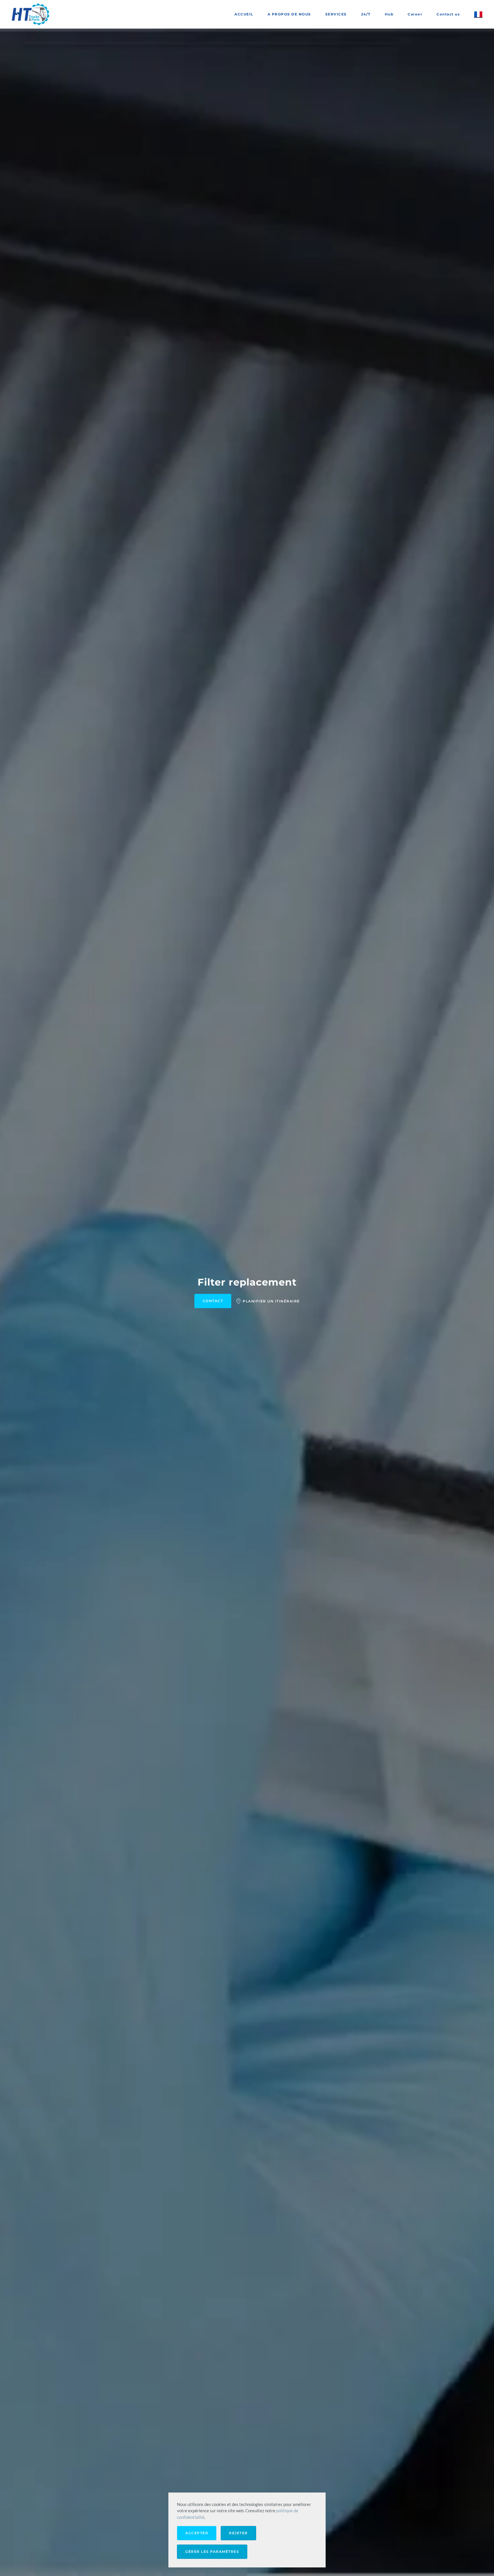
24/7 (366, 14)
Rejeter (238, 2533)
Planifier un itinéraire (271, 1301)
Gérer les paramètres (212, 2552)
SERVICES (336, 14)
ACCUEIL (244, 14)
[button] (478, 14)
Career (415, 14)
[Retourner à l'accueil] (31, 14)
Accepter (197, 2533)
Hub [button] (389, 14)
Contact (213, 1301)
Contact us (448, 14)
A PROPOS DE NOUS (289, 14)
